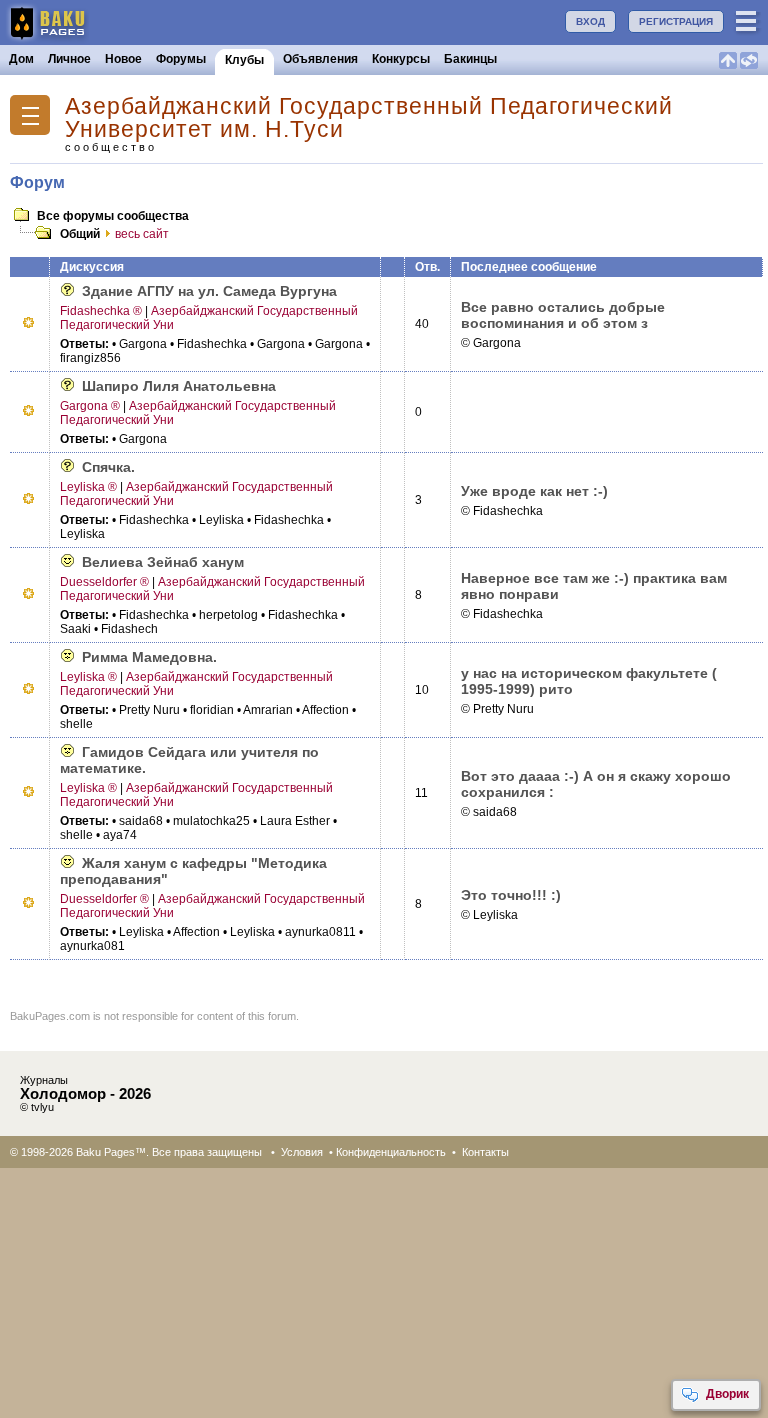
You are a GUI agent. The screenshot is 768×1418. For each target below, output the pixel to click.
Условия (302, 1152)
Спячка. (108, 467)
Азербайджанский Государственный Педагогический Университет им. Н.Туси (369, 118)
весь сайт (142, 234)
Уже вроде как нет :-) (534, 491)
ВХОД (590, 21)
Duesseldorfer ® (104, 582)
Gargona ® (90, 406)
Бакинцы (470, 59)
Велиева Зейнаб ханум (163, 562)
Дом (21, 59)
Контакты (485, 1152)
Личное (69, 59)
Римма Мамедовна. (149, 657)
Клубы (244, 60)
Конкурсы (401, 59)
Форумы (181, 59)
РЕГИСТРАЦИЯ (676, 21)
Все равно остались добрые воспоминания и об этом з (563, 315)
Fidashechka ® (101, 311)
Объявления (320, 59)
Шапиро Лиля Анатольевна (179, 386)
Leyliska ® (88, 487)
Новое (123, 59)
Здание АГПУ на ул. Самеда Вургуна (209, 291)
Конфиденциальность (391, 1152)
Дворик (727, 1394)
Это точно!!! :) (511, 895)
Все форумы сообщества (113, 216)
